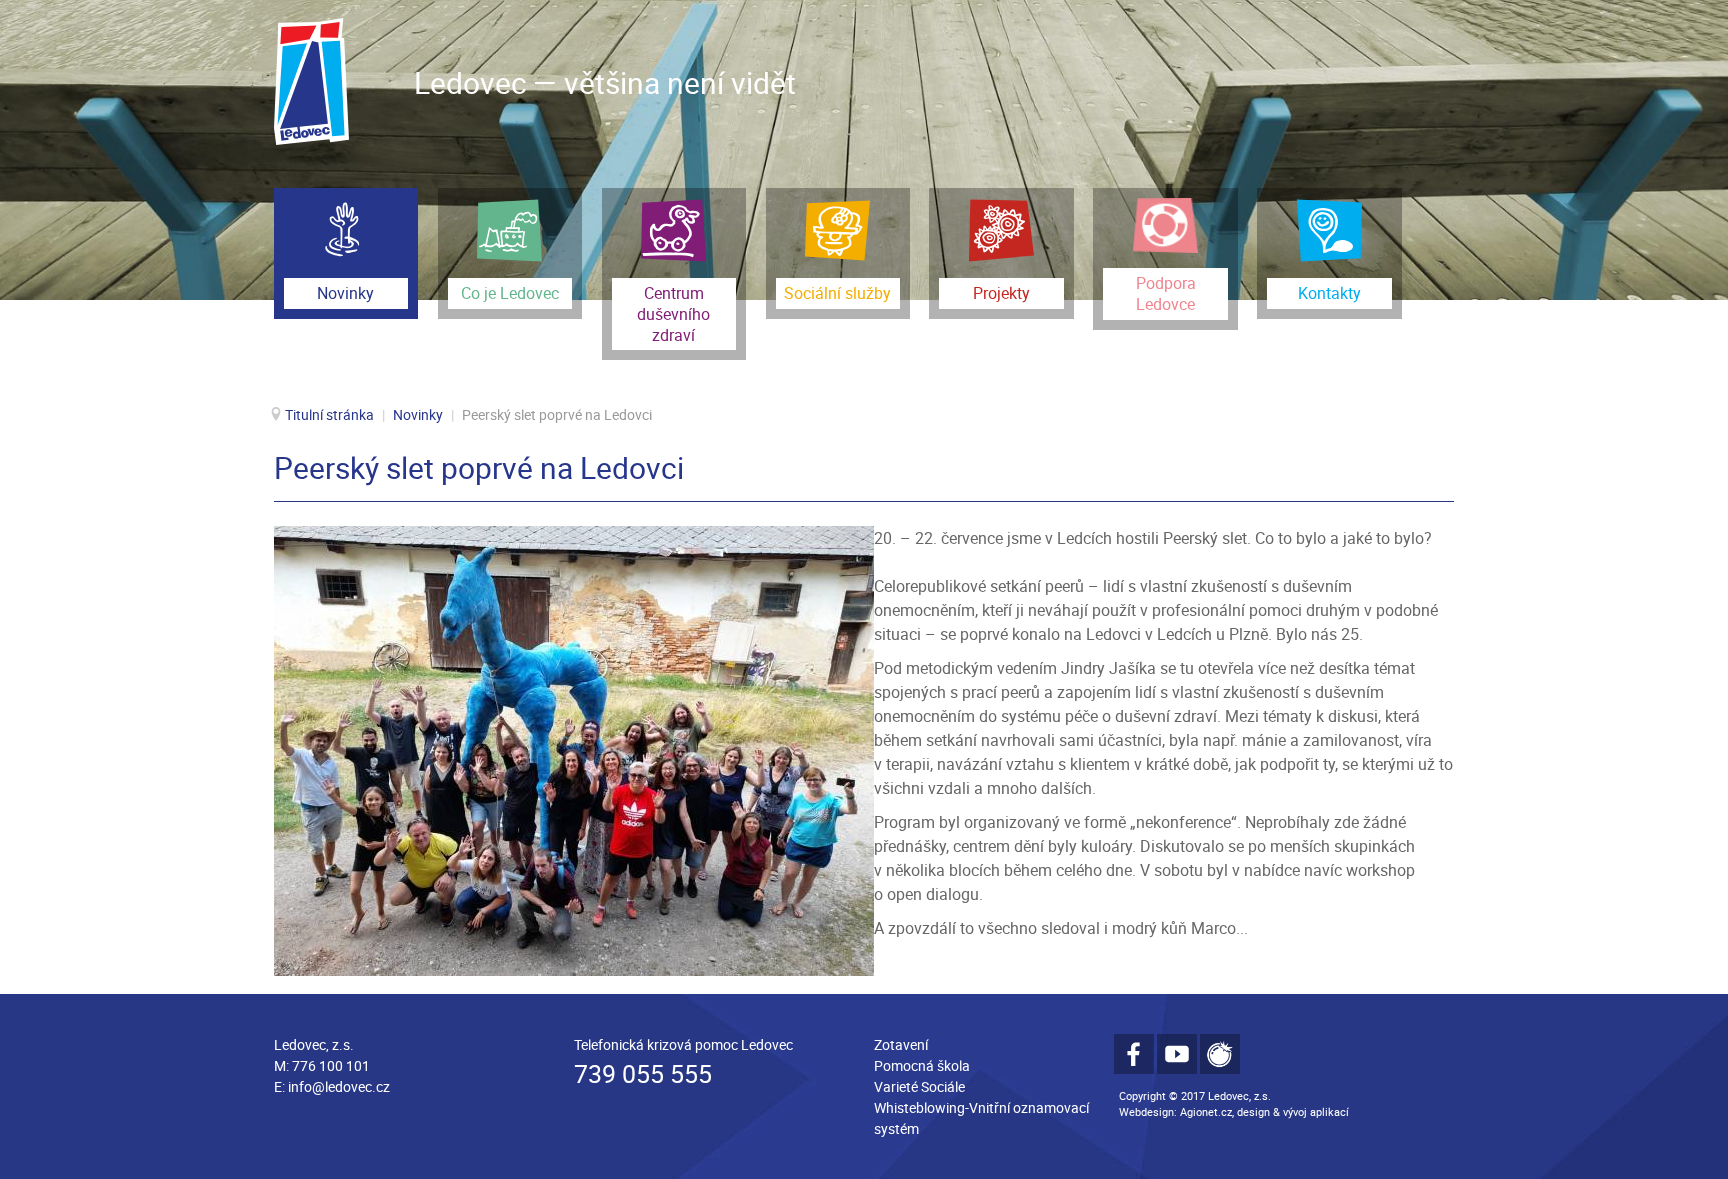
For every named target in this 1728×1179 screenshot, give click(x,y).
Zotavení (901, 1044)
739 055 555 (643, 1073)
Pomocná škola (922, 1065)
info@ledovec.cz (339, 1086)
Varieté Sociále (919, 1086)
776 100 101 (331, 1065)
